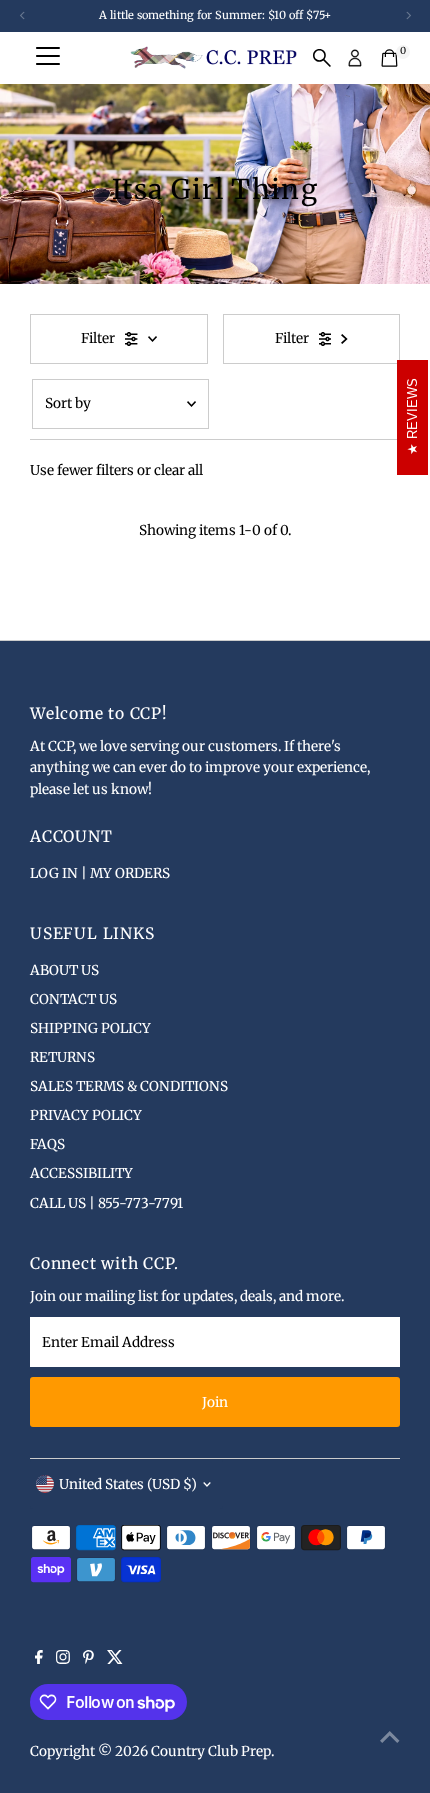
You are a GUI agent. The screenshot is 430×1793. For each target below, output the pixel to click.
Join (215, 1402)
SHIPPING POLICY (90, 1028)
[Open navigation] (48, 58)
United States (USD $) (128, 1484)
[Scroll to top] (390, 1738)
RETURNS (62, 1057)
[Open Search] (322, 58)
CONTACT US (73, 999)
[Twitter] (115, 1660)
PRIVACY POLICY (86, 1115)
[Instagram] (63, 1660)
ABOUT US (64, 970)
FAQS (47, 1144)
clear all (178, 470)
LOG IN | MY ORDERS (100, 873)
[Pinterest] (88, 1660)
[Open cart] (389, 58)
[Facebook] (39, 1660)
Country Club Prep (211, 1751)
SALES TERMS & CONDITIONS (129, 1086)
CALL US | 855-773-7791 (106, 1203)
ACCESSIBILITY (81, 1173)
